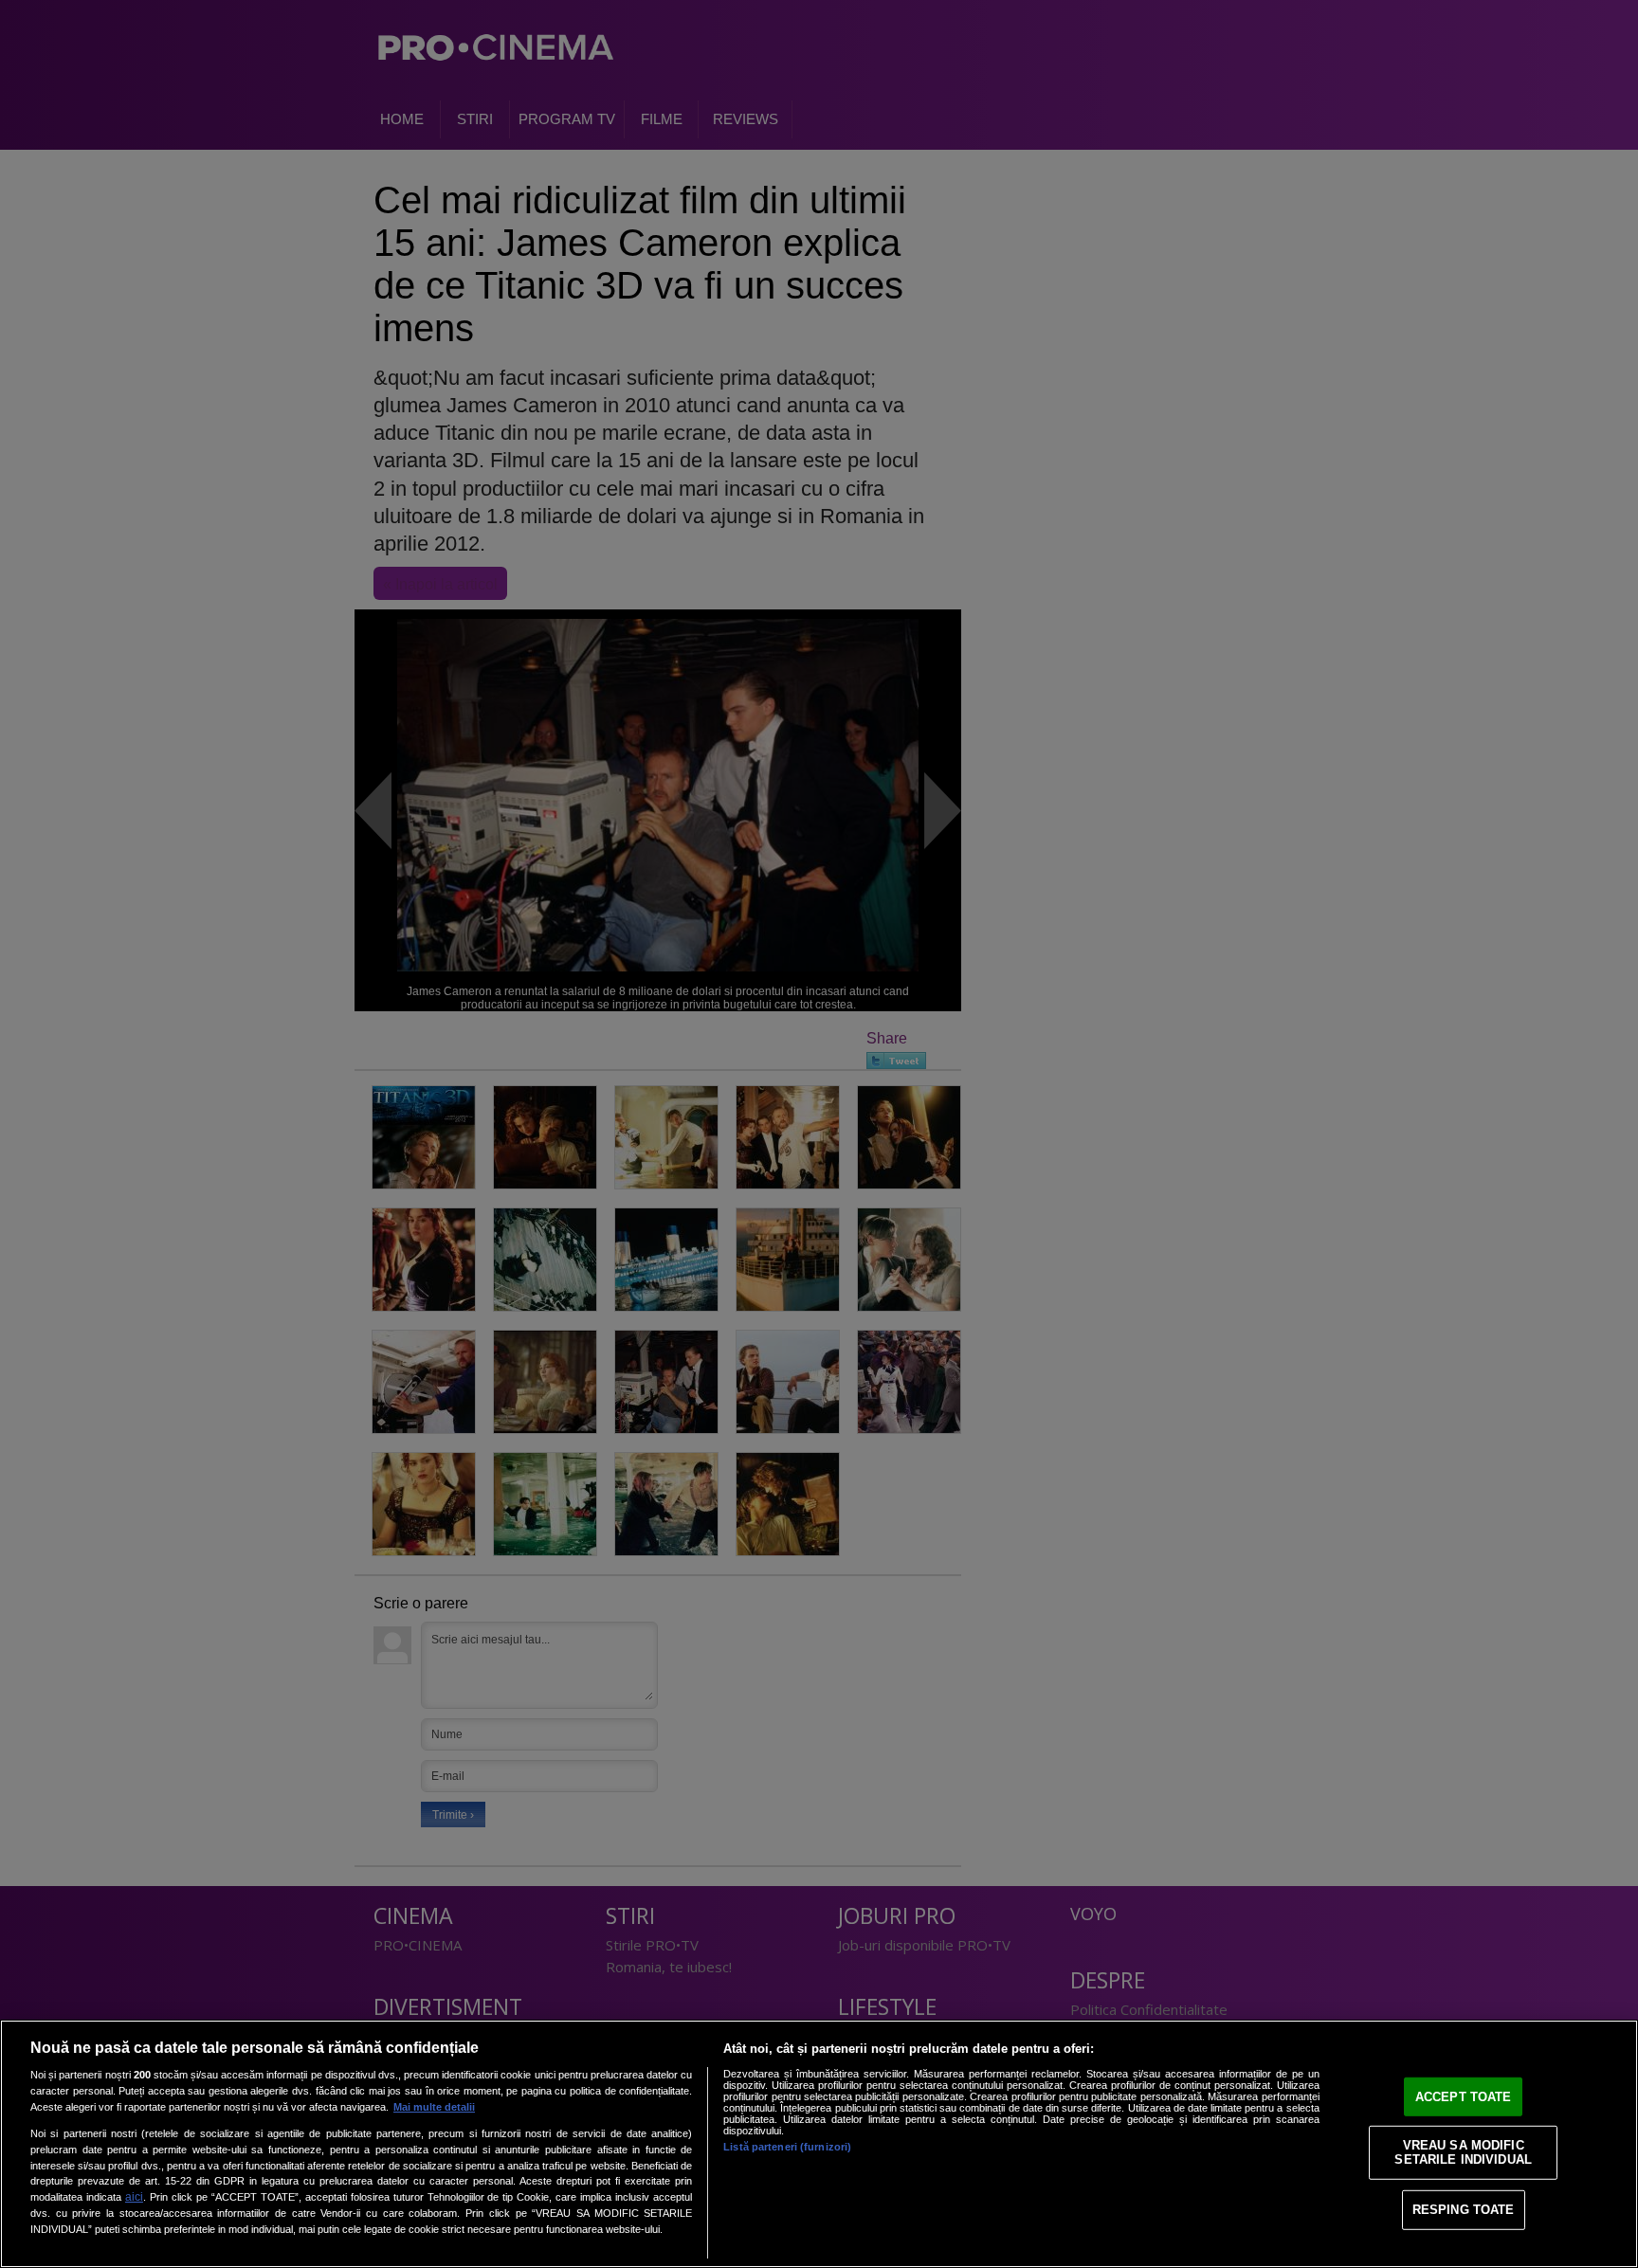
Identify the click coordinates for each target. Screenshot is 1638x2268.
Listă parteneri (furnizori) (787, 2147)
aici (134, 2197)
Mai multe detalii (434, 2107)
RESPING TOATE (1464, 2210)
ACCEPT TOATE (1464, 2097)
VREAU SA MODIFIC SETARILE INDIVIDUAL (1463, 2152)
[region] (819, 2144)
